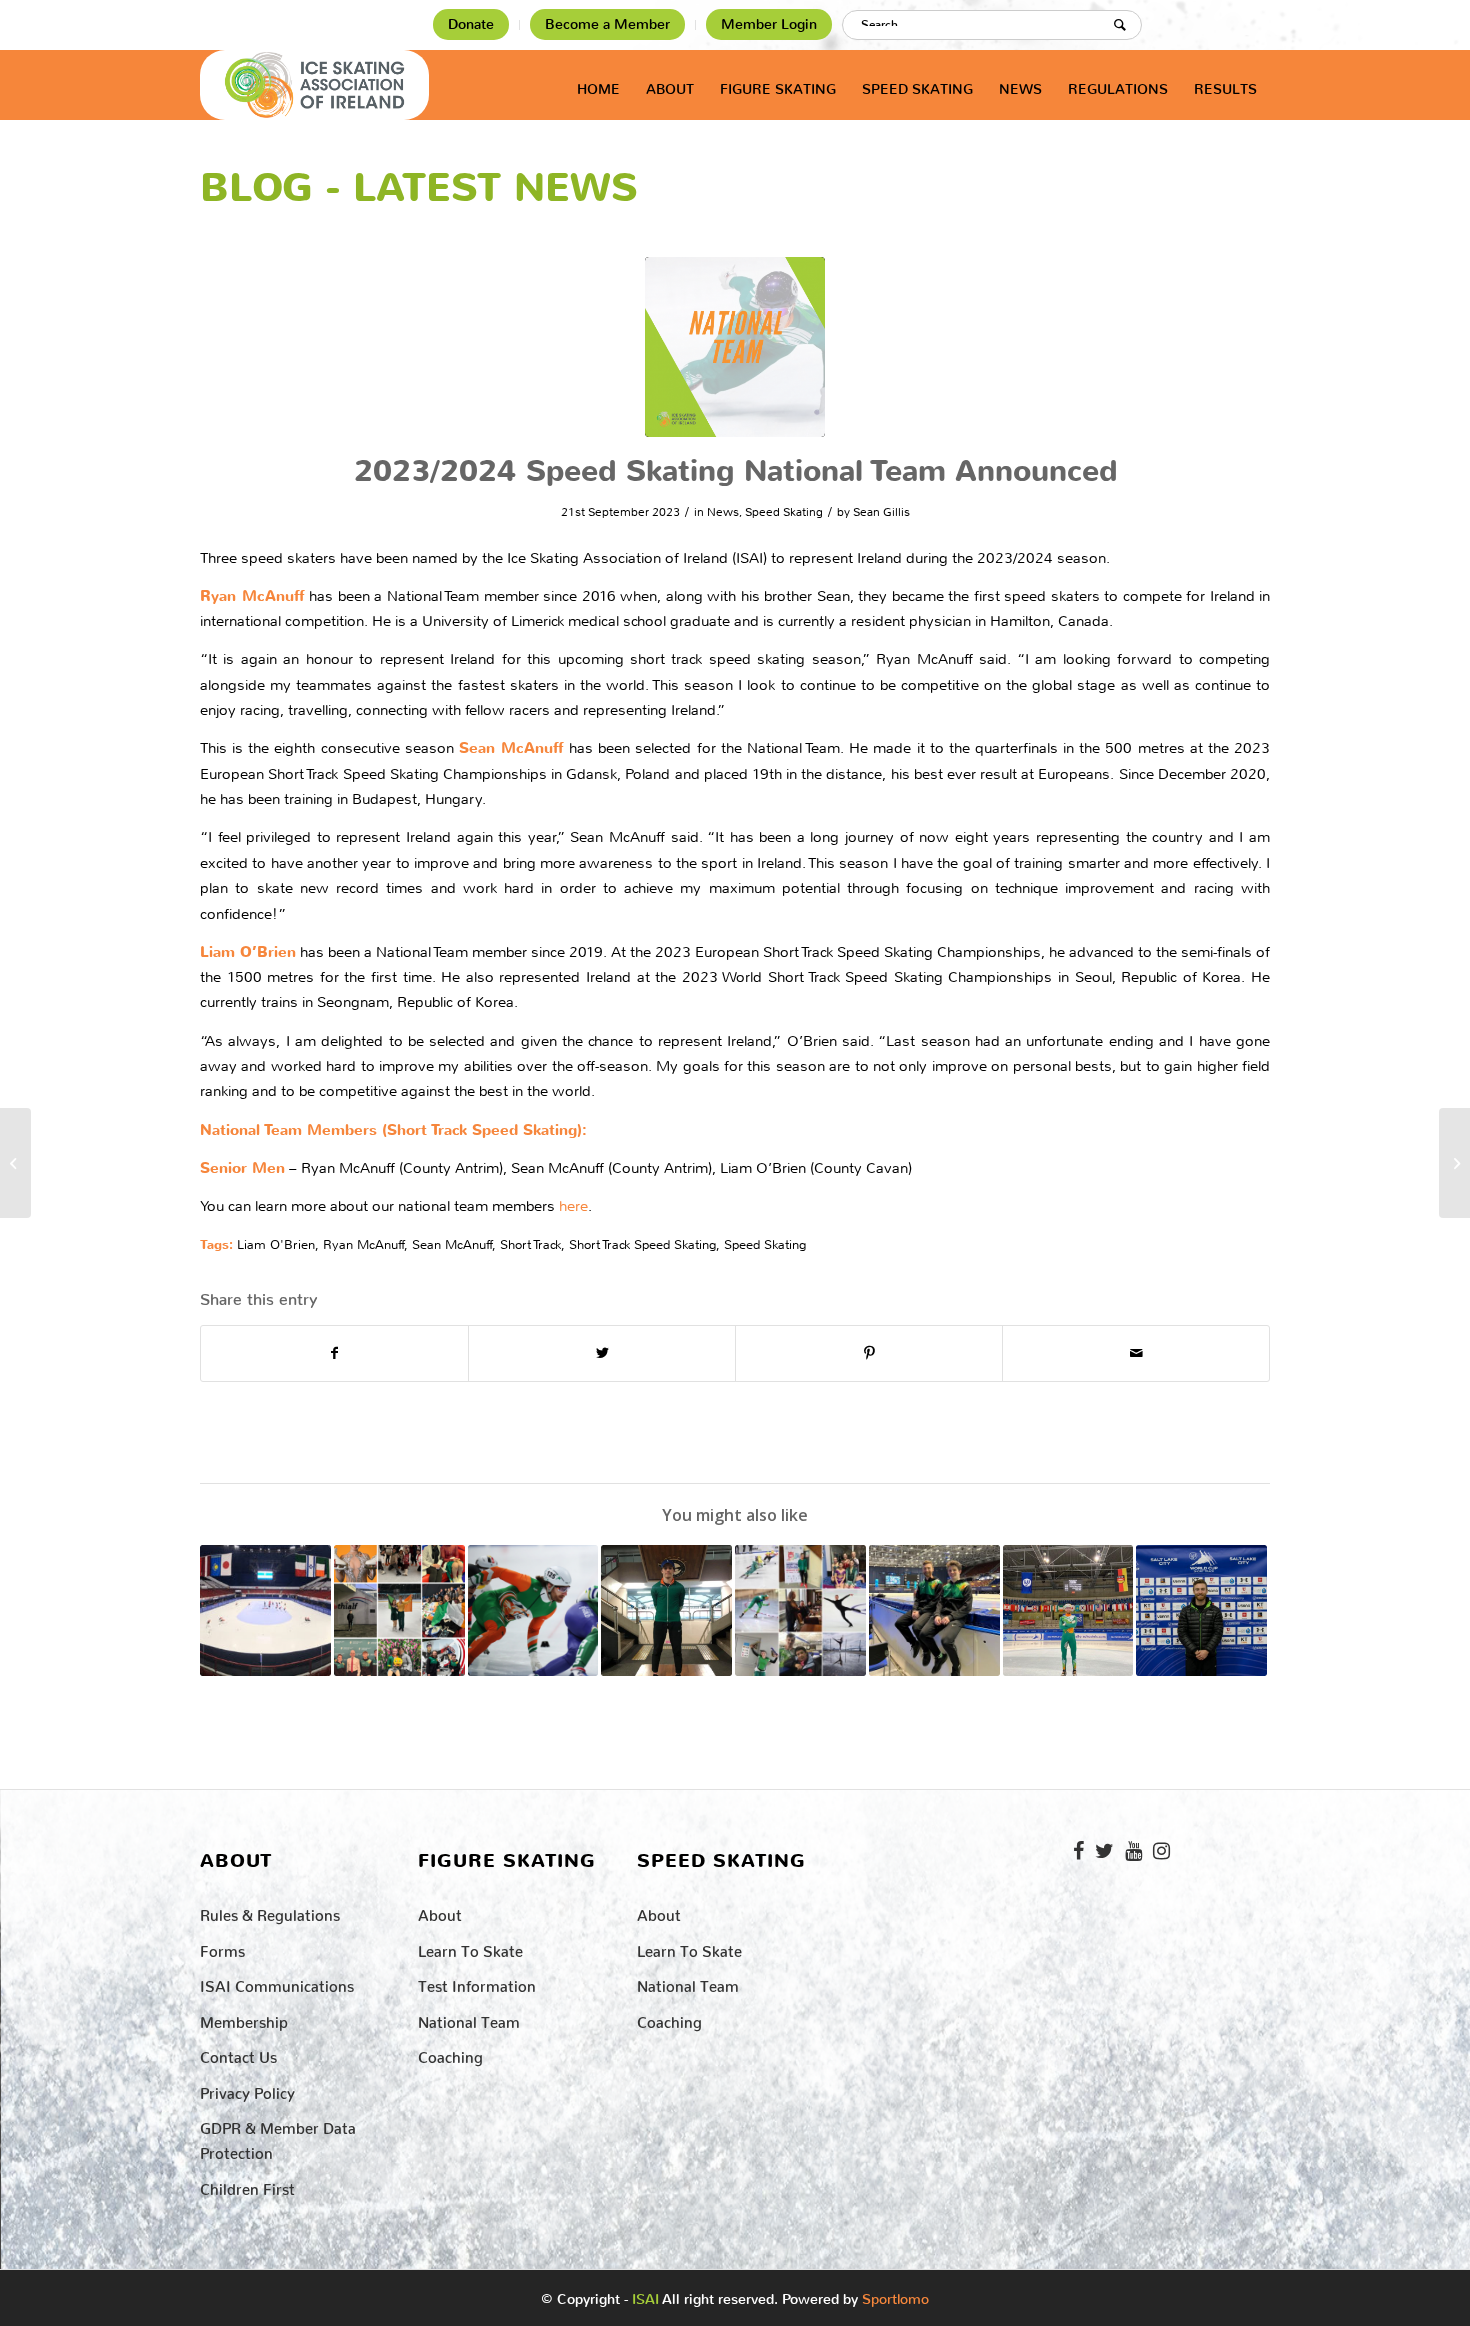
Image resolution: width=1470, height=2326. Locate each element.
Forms (222, 1947)
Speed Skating (784, 512)
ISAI (645, 2299)
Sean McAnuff (452, 1244)
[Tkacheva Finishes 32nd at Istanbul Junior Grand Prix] (15, 1163)
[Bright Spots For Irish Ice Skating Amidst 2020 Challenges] (800, 1610)
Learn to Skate (470, 1947)
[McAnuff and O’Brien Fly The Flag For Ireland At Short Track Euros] (934, 1610)
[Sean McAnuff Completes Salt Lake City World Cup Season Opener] (1201, 1610)
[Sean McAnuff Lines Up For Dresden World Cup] (1068, 1610)
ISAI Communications (277, 1982)
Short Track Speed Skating (642, 1244)
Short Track (530, 1244)
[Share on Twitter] (602, 1353)
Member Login (769, 24)
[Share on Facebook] (334, 1353)
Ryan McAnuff (363, 1244)
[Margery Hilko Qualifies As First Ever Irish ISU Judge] (1454, 1163)
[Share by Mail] (1136, 1353)
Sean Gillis (881, 512)
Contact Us (238, 2053)
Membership (244, 2018)
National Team (469, 2018)
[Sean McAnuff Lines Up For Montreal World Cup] (265, 1610)
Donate (471, 24)
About (440, 1911)
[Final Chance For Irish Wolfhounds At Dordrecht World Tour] (533, 1610)
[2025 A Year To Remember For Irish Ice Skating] (399, 1610)
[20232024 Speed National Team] (735, 347)
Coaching (450, 2053)
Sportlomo (895, 2295)
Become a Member (607, 24)
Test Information (477, 1982)
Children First (247, 2185)
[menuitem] (471, 25)
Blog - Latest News (419, 188)
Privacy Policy (247, 2089)
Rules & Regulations (270, 1911)
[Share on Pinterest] (869, 1353)
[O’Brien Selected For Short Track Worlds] (666, 1610)
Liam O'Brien (276, 1244)
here (573, 1206)
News (723, 512)
